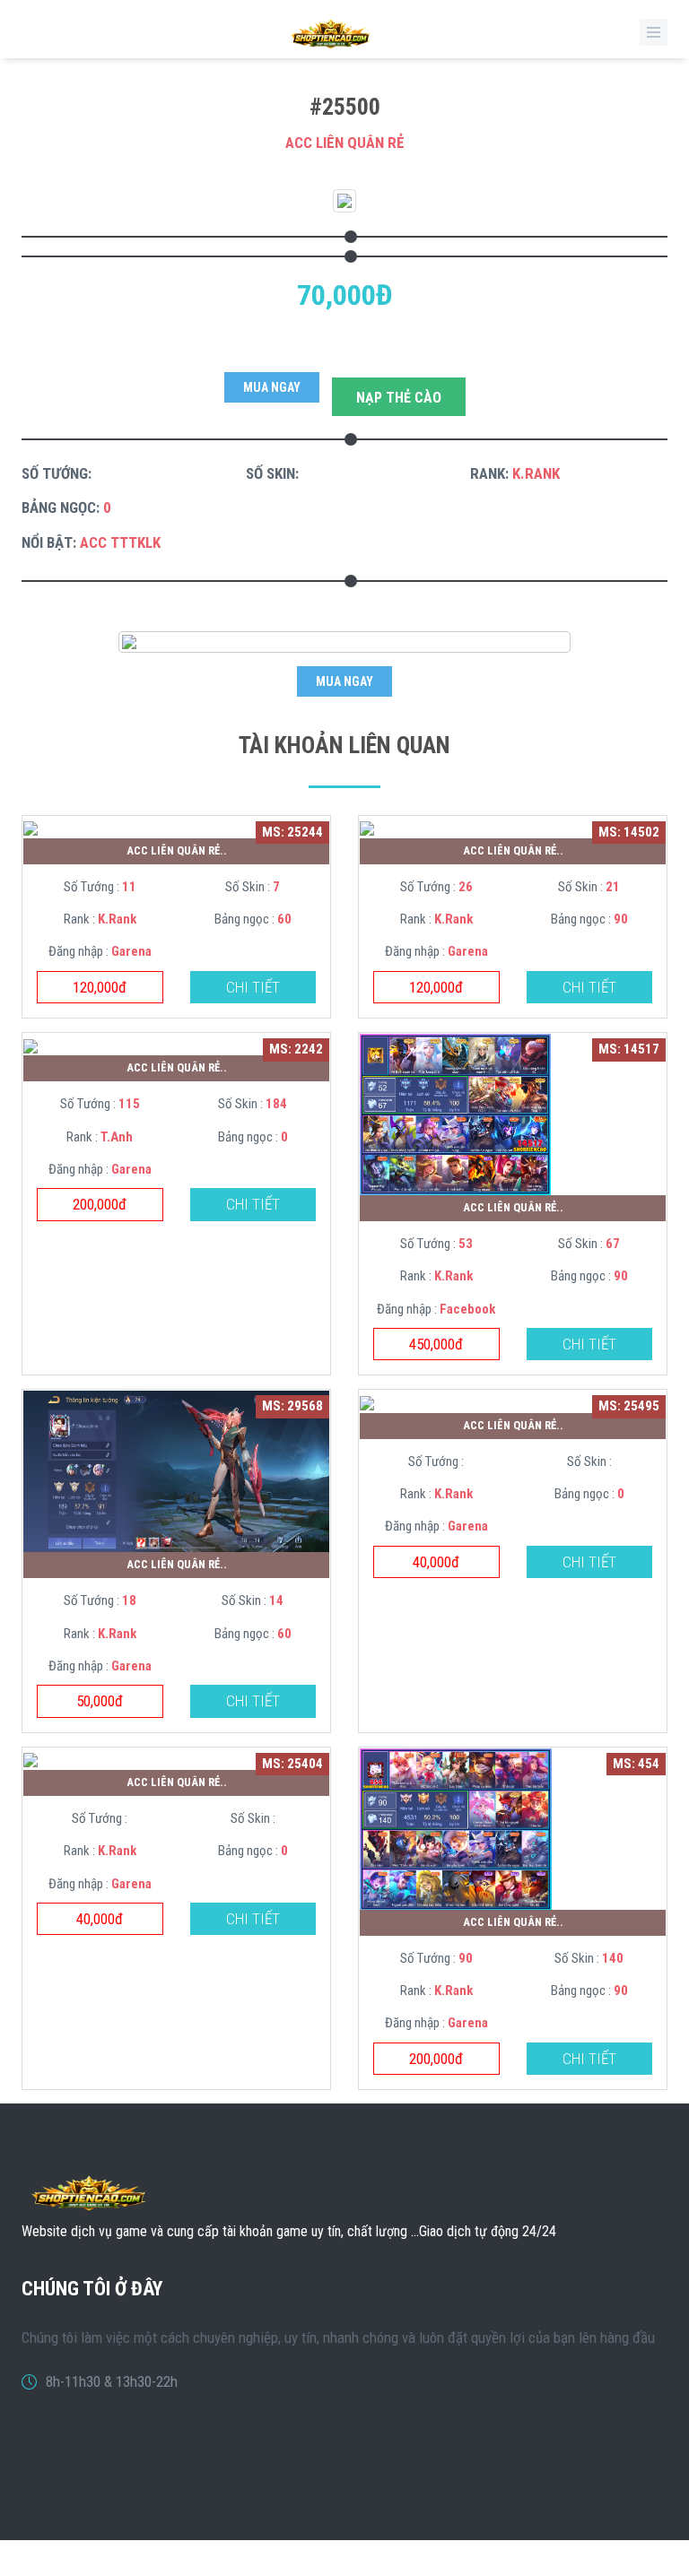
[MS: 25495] (367, 1401)
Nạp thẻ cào (399, 398)
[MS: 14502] (367, 828)
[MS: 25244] (31, 828)
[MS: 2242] (31, 1045)
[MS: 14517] (455, 1114)
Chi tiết (253, 987)
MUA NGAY (272, 387)
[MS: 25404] (31, 1759)
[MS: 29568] (176, 1470)
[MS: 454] (456, 1827)
